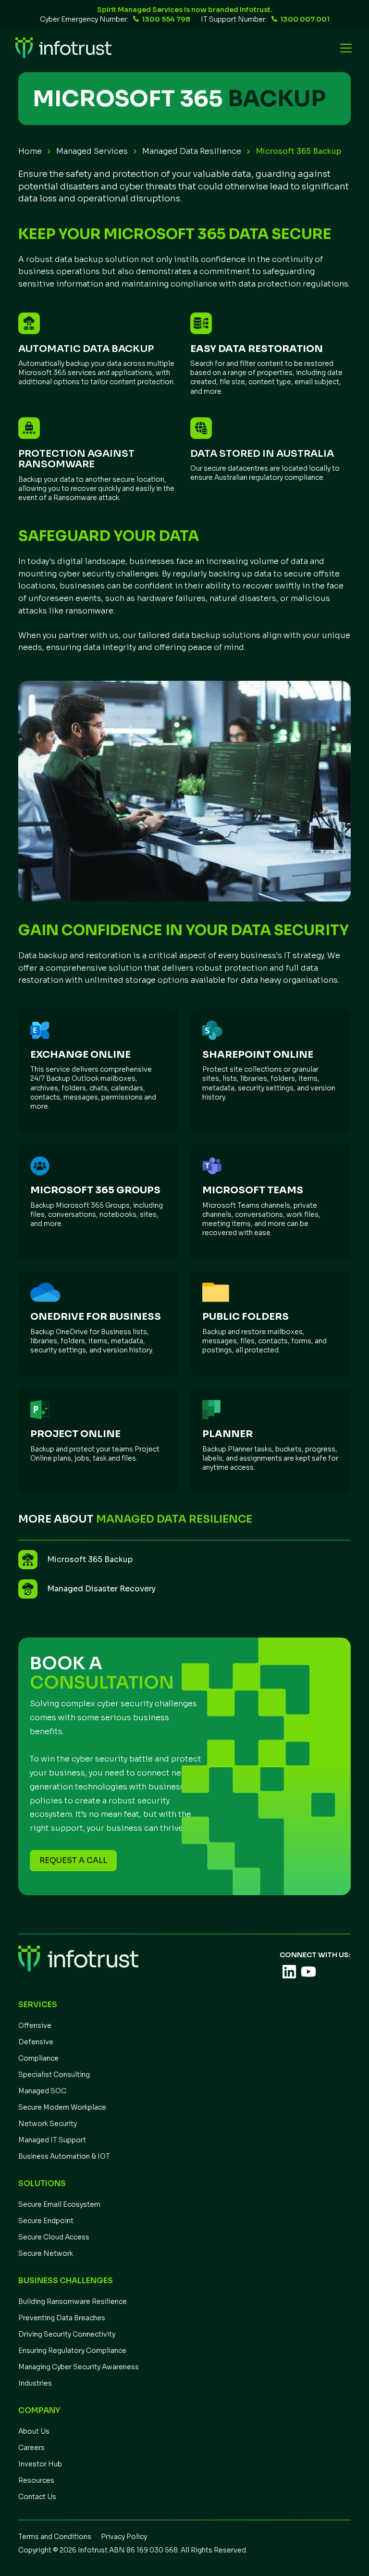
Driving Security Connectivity (67, 2334)
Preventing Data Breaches (62, 2318)
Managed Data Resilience (192, 151)
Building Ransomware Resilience (73, 2301)
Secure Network (46, 2253)
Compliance (38, 2058)
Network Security (48, 2124)
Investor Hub (40, 2464)
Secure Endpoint (46, 2221)
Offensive (35, 2026)
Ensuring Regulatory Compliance (72, 2351)
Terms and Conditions (55, 2537)
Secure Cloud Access (54, 2237)
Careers (31, 2448)
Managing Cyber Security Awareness (79, 2367)
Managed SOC (42, 2091)
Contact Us (37, 2497)
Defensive (36, 2042)
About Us (34, 2431)
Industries (35, 2383)
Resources (36, 2480)
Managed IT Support (52, 2140)
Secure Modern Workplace (62, 2107)
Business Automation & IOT (64, 2156)
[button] (344, 48)
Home (30, 151)
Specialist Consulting (54, 2075)
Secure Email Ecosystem (59, 2204)
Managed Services (92, 151)
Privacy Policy (124, 2537)
